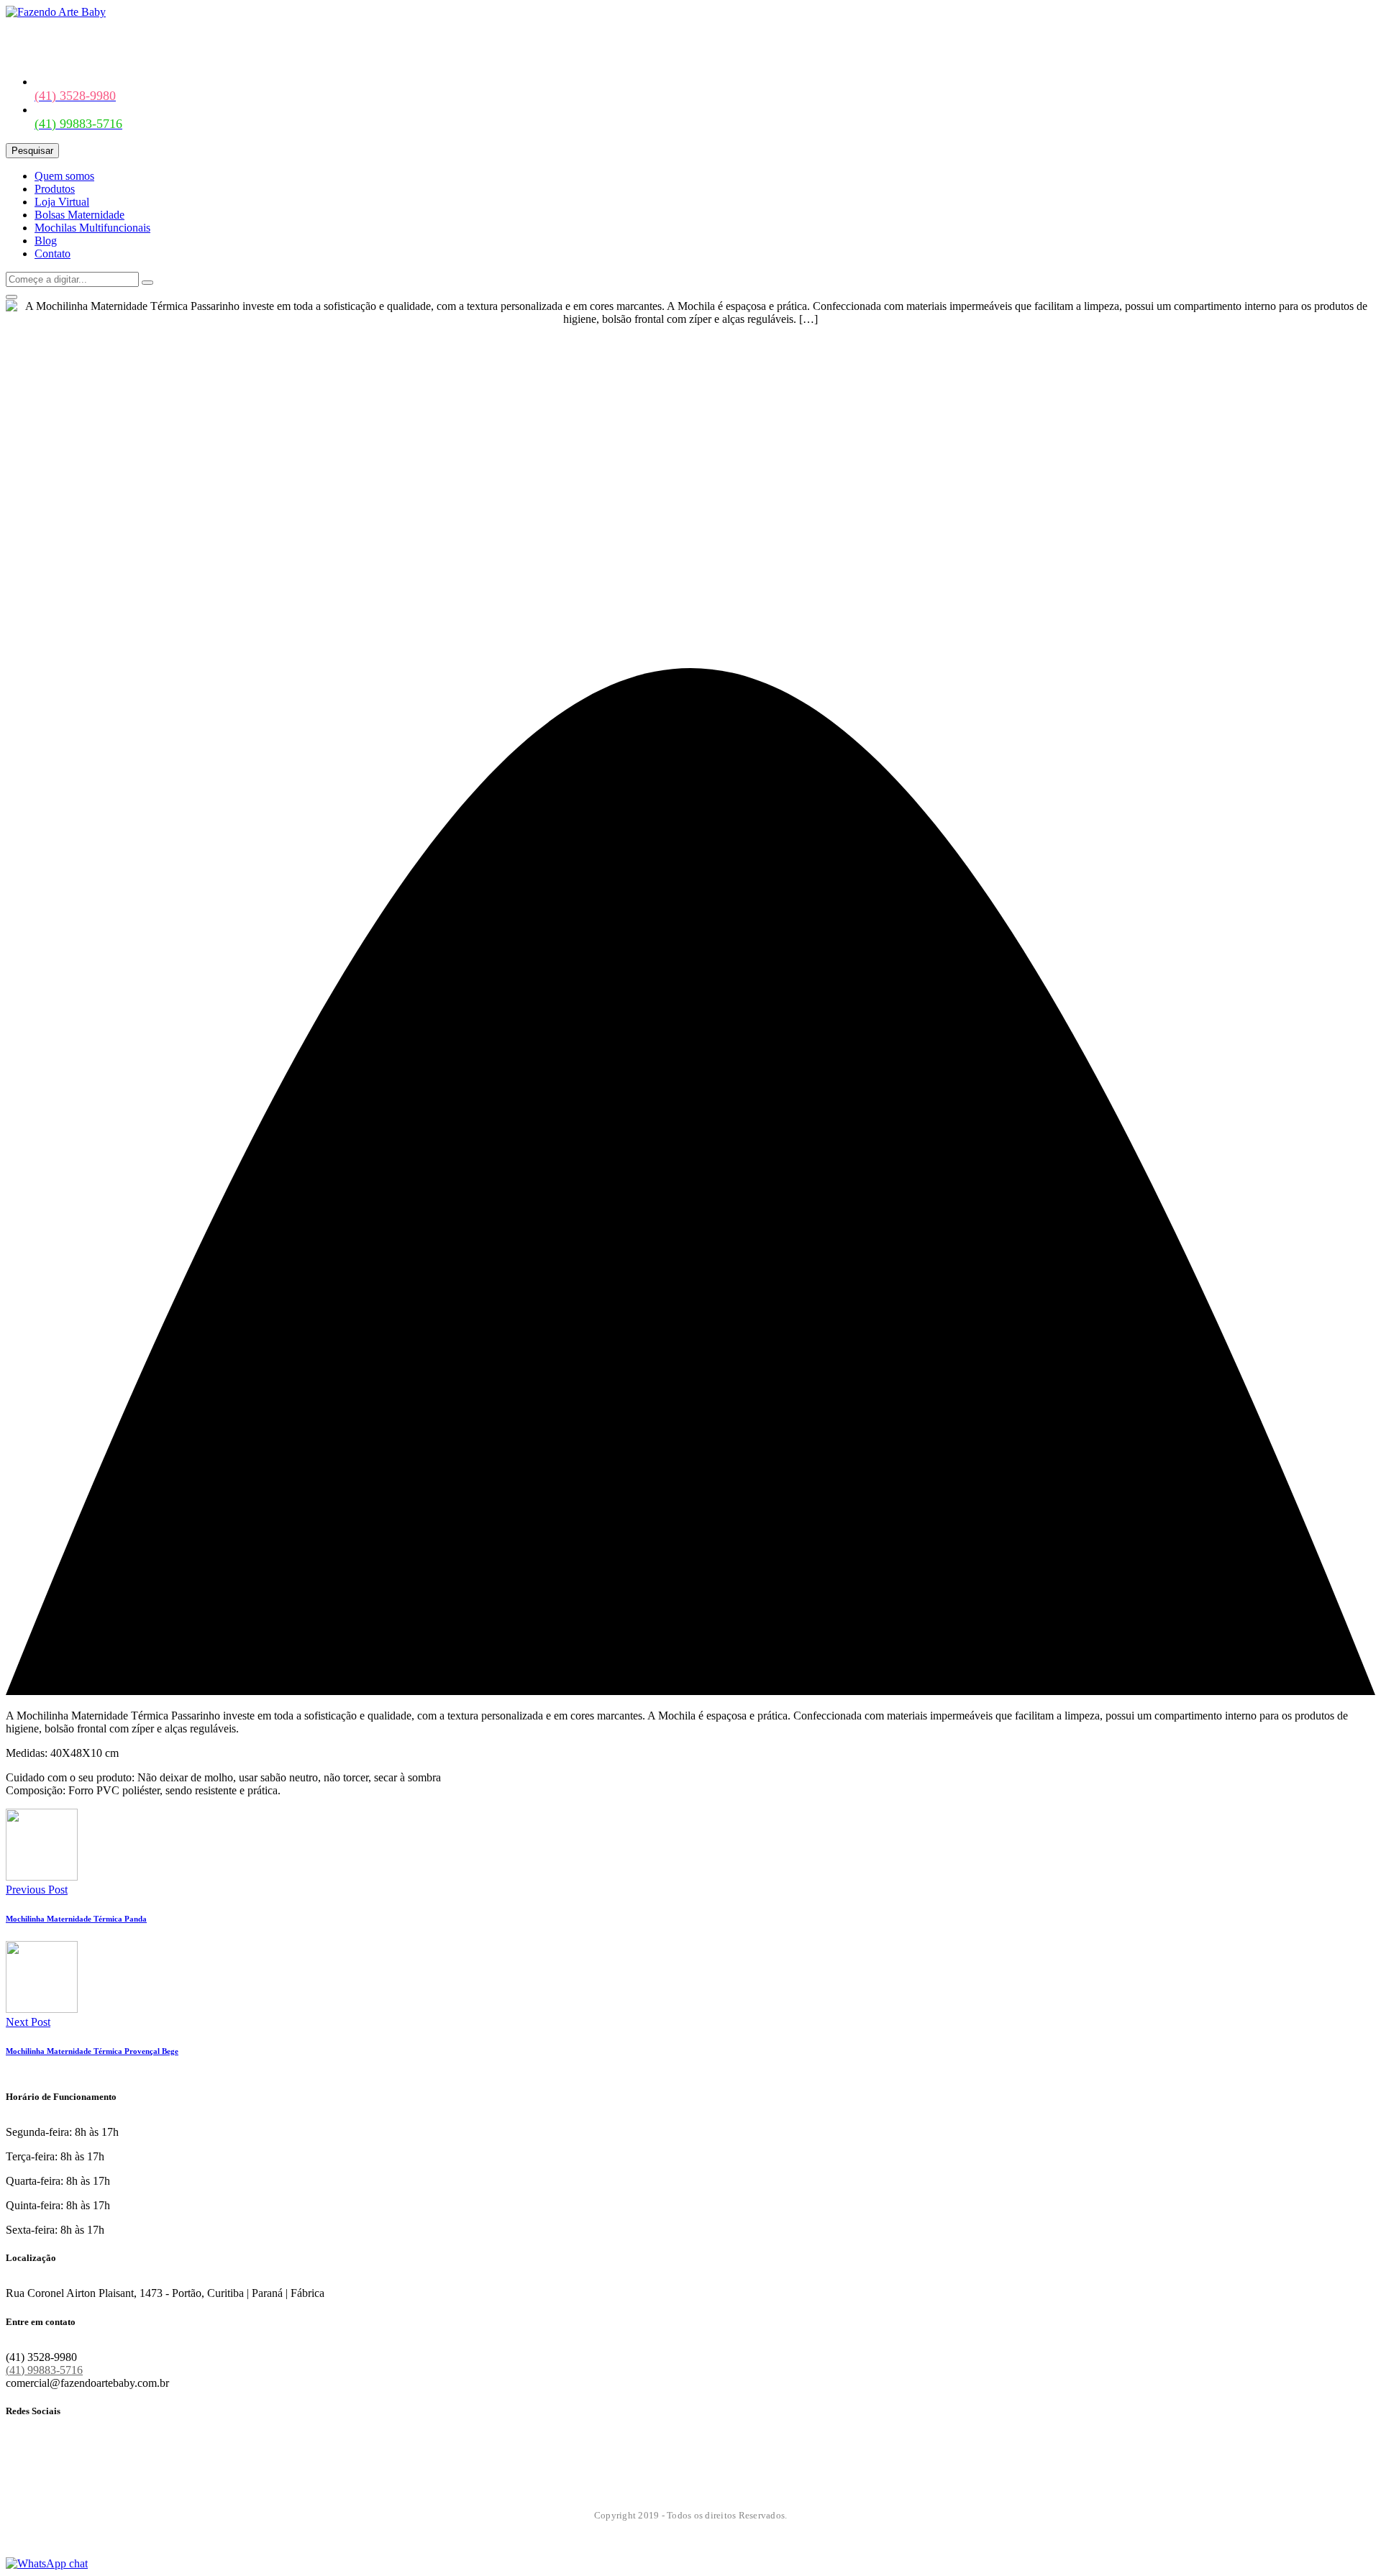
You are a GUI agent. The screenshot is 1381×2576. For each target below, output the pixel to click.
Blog (46, 241)
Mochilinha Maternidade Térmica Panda (76, 1919)
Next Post (28, 2022)
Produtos (55, 189)
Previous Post (37, 1890)
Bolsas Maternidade (79, 215)
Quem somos (64, 176)
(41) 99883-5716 (44, 2370)
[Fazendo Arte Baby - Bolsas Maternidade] (56, 12)
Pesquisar (32, 151)
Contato (53, 254)
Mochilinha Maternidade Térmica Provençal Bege (92, 2051)
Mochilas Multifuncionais (92, 228)
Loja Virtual (62, 202)
